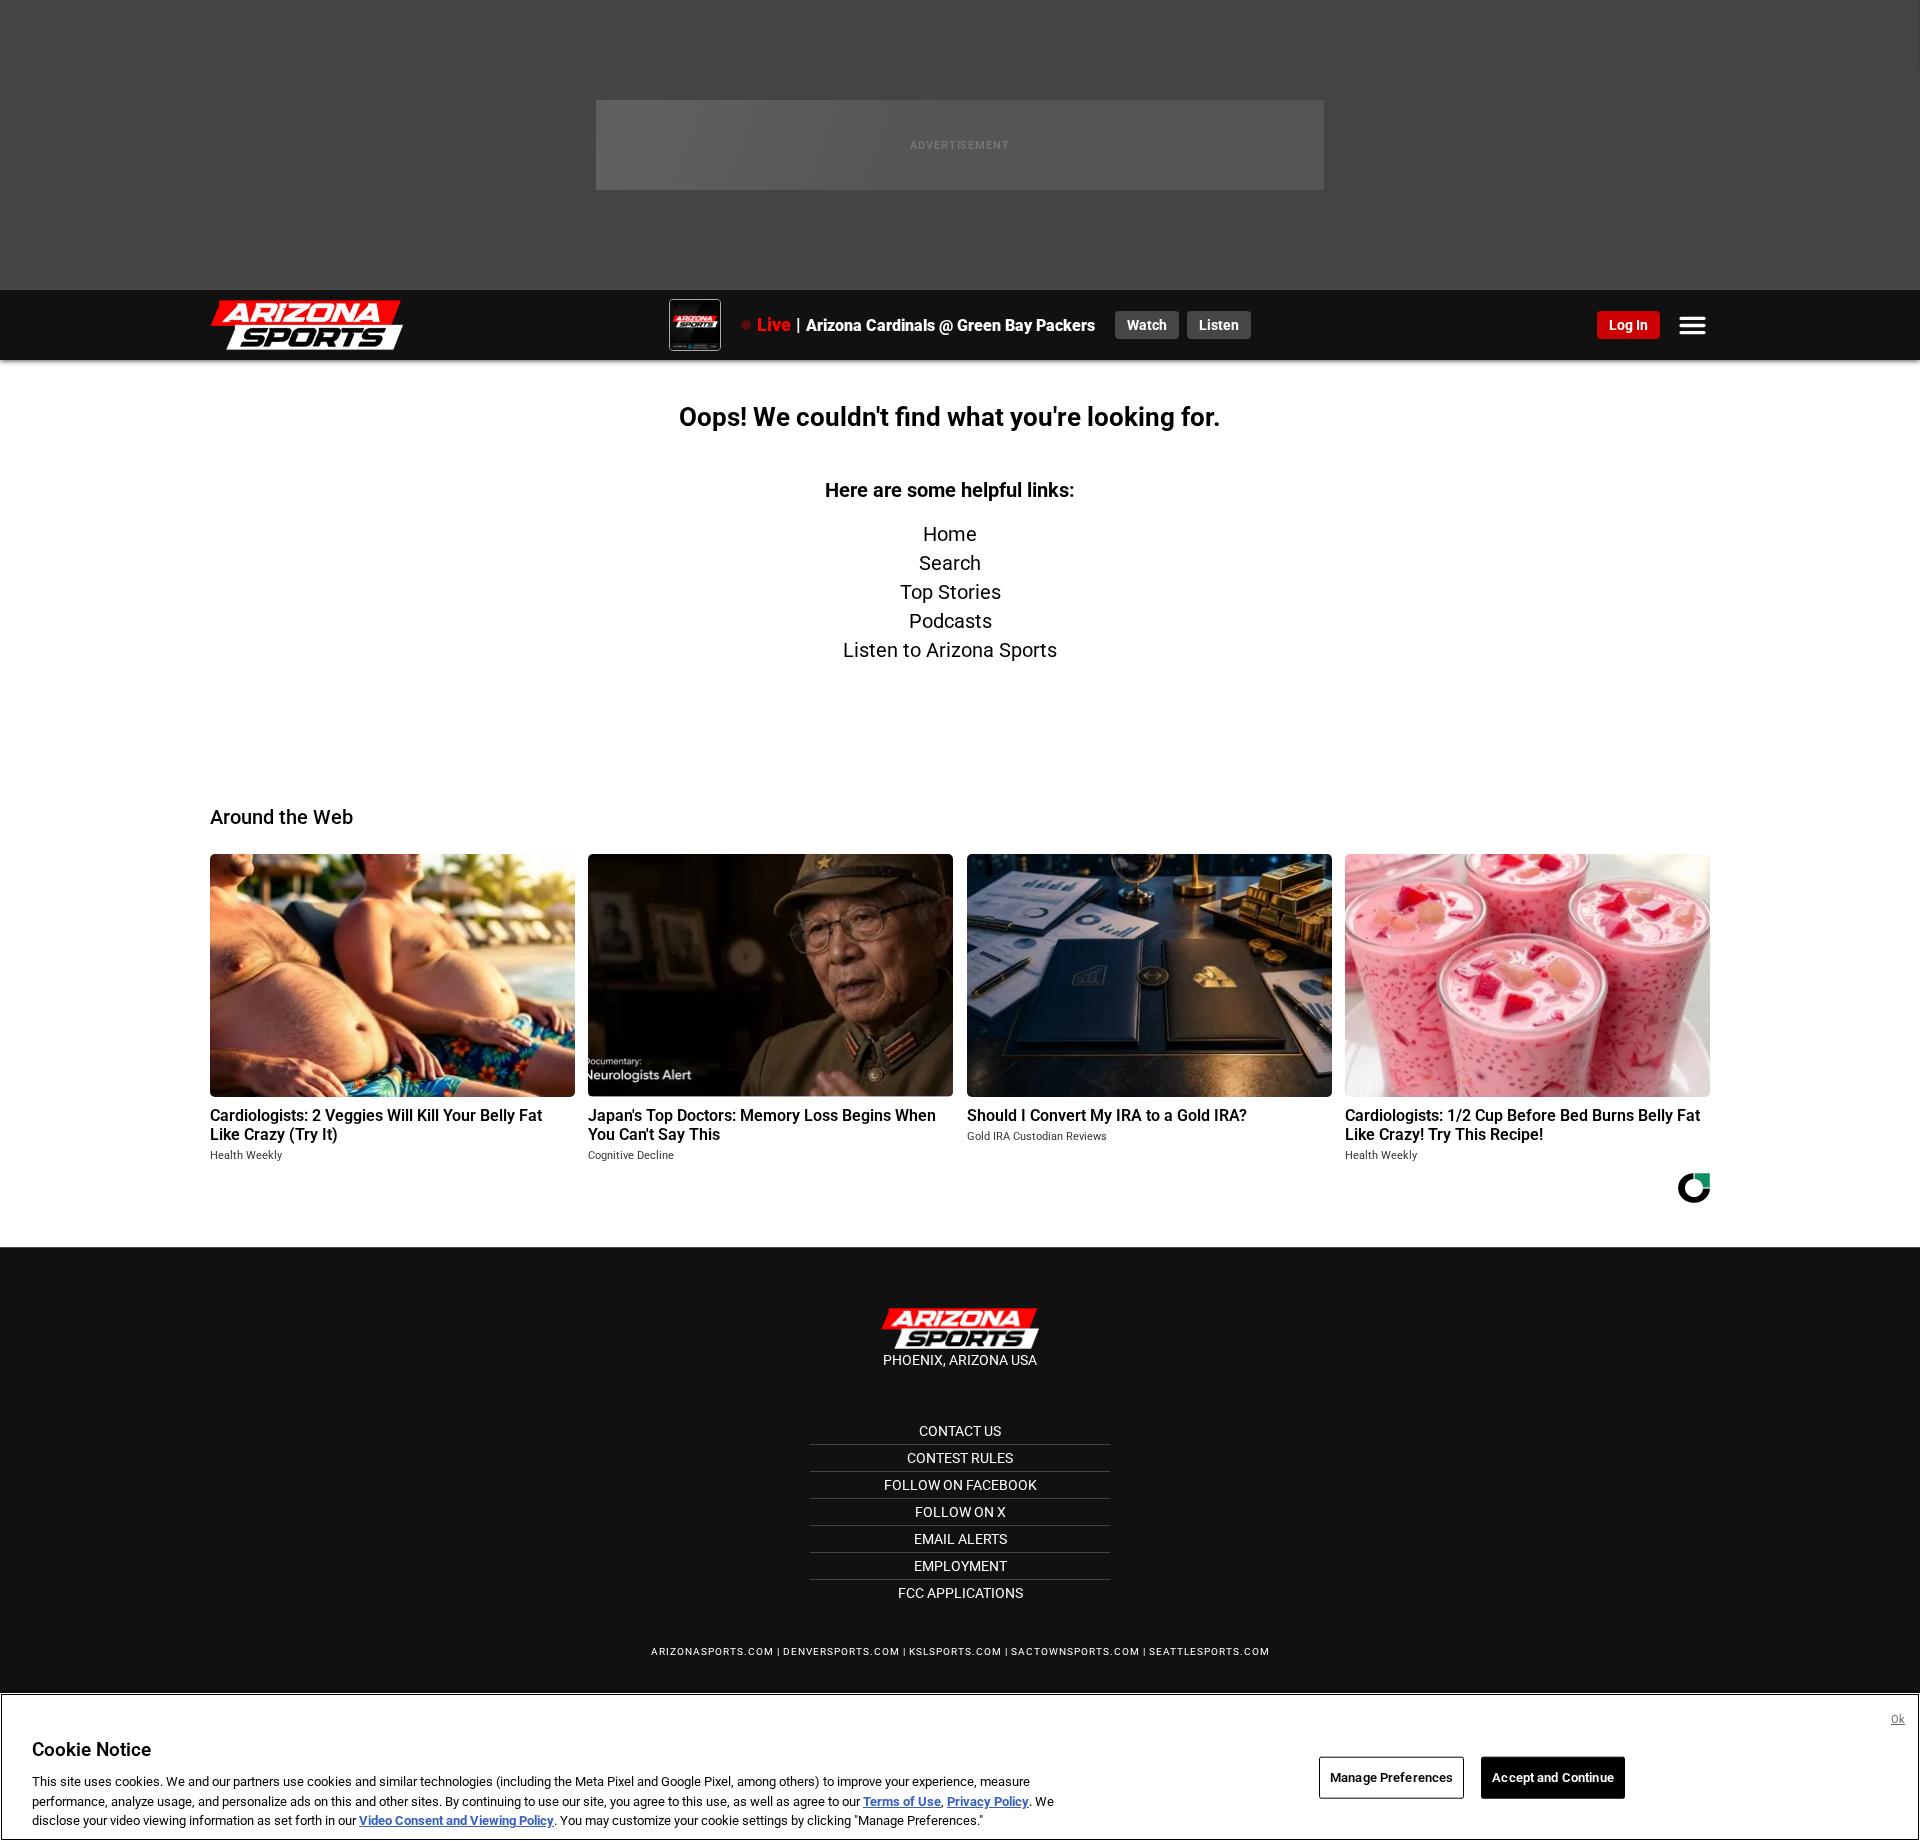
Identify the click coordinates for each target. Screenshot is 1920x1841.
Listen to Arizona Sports (950, 650)
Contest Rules (960, 1458)
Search (950, 563)
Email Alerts (960, 1539)
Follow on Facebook (960, 1485)
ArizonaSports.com (712, 1651)
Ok (1898, 1719)
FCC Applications (960, 1593)
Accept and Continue (1552, 1777)
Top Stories (950, 592)
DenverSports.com (841, 1651)
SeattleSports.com (1209, 1651)
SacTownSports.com (1075, 1651)
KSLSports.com (955, 1651)
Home (950, 534)
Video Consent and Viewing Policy (456, 1820)
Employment (960, 1566)
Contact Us (960, 1431)
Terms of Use (902, 1801)
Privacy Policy (988, 1801)
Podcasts (950, 621)
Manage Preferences (1391, 1777)
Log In (1628, 325)
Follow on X (960, 1512)
